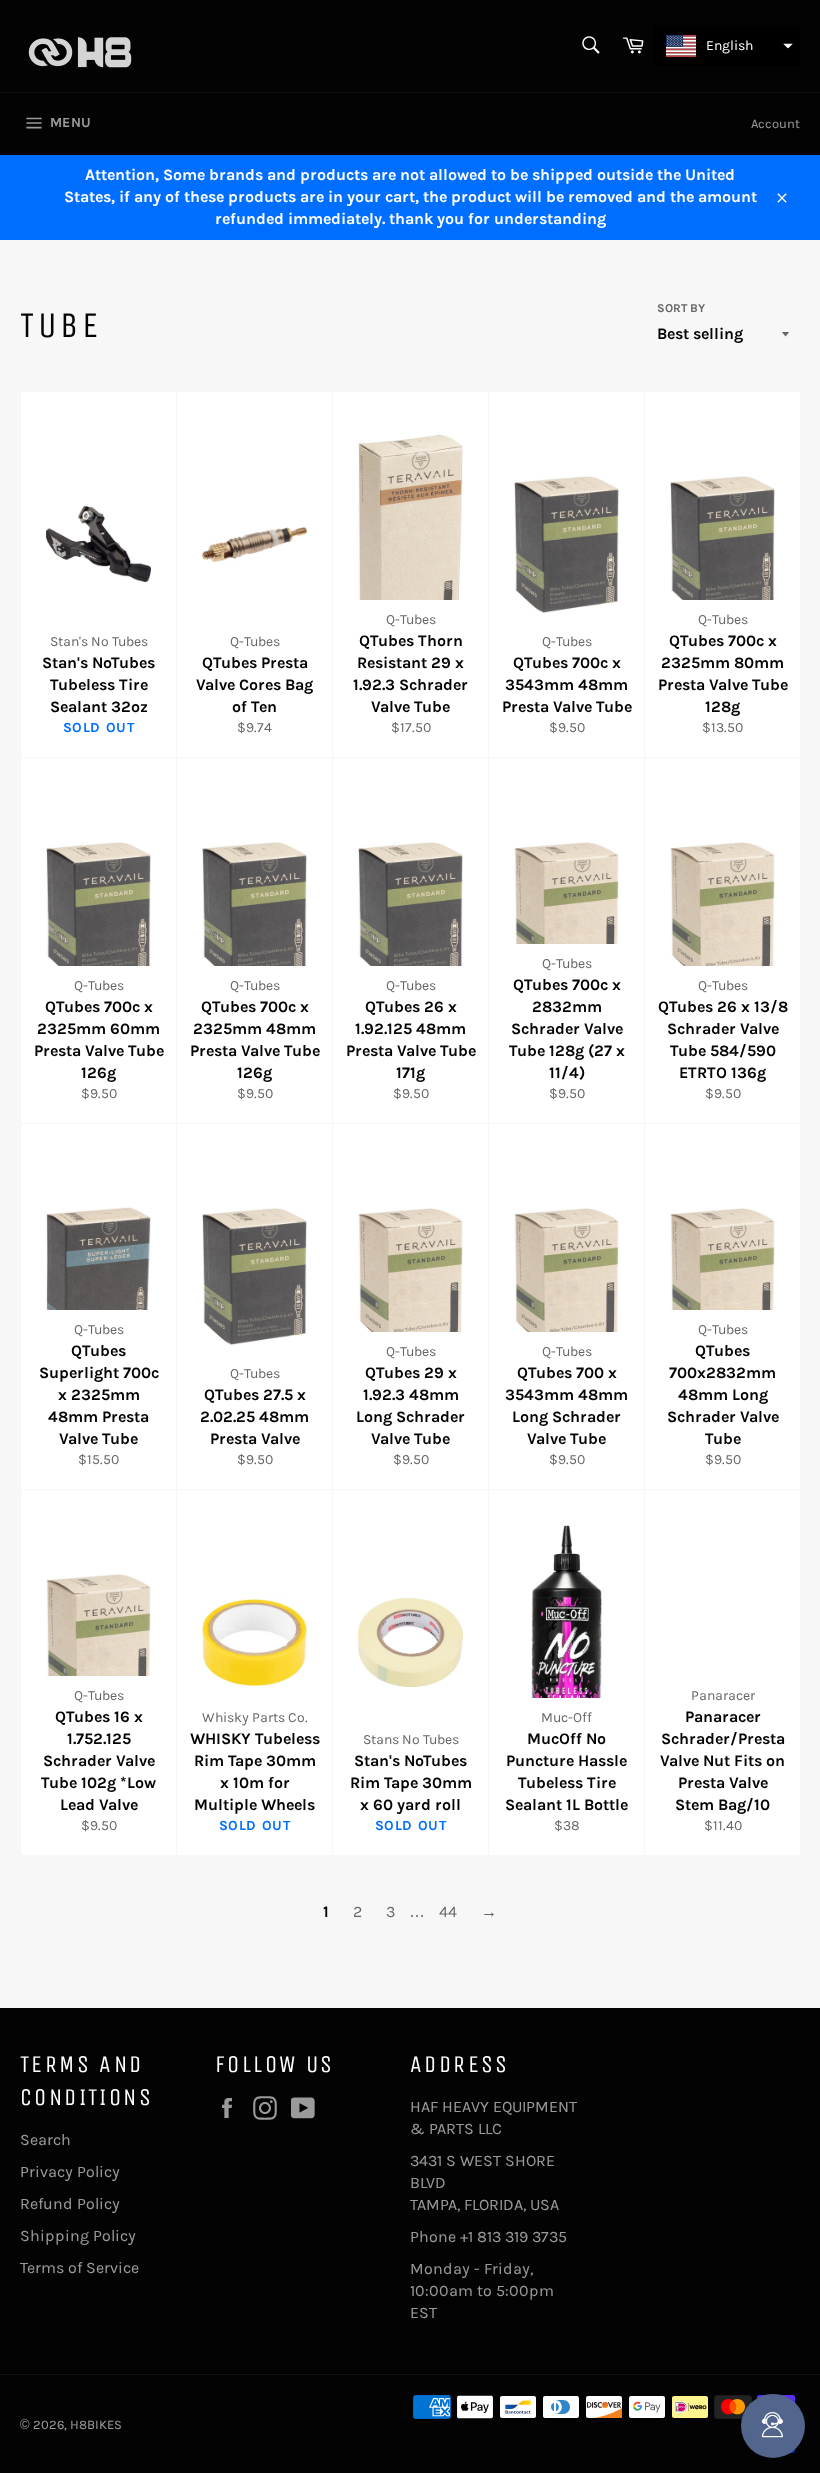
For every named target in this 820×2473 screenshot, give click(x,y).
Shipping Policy (78, 2235)
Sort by (681, 308)
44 (448, 1911)
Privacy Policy (70, 2171)
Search (45, 2139)
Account (775, 123)
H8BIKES (96, 2424)
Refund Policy (70, 2203)
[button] (727, 46)
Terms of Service (79, 2267)
